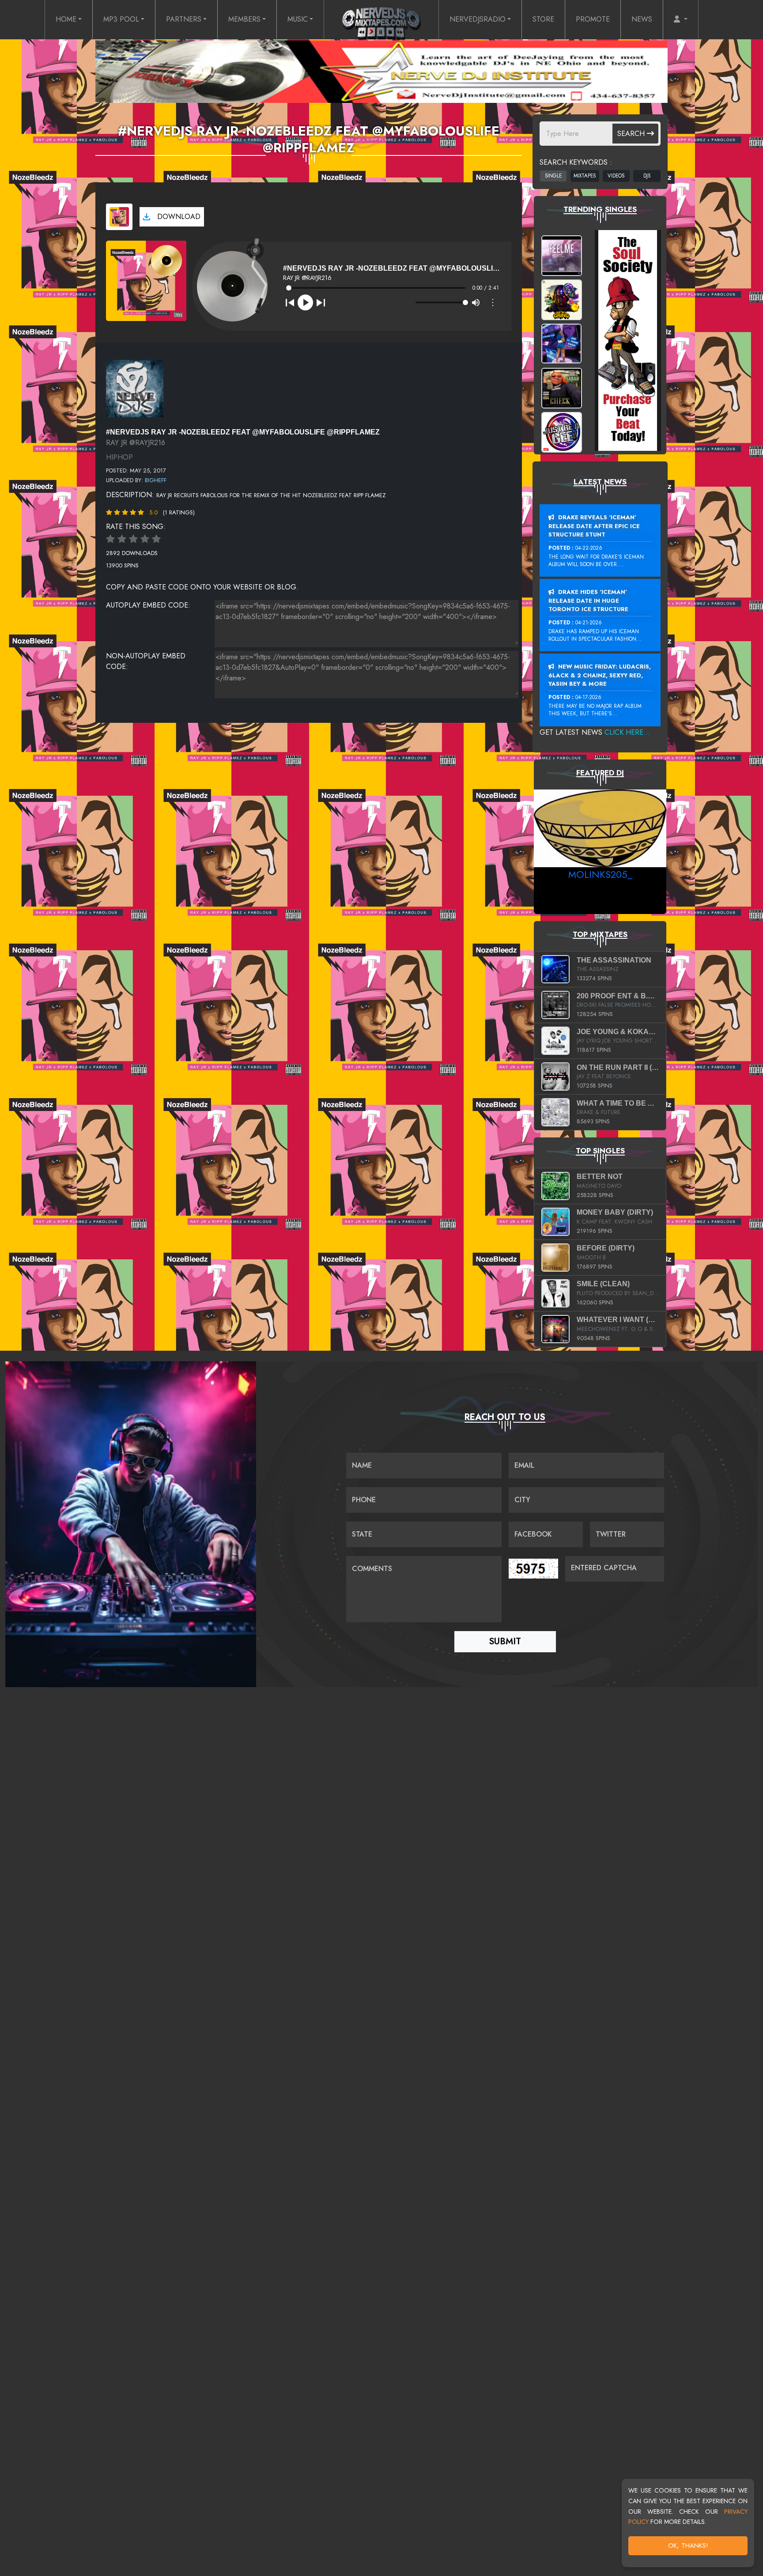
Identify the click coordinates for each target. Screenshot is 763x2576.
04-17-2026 (588, 697)
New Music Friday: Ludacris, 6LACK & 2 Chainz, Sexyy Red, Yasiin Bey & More (600, 675)
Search (632, 134)
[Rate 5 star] (156, 539)
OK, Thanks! (688, 2546)
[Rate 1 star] (110, 539)
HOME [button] (66, 19)
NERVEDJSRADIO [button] (478, 19)
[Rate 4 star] (145, 539)
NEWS (642, 19)
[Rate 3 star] (133, 539)
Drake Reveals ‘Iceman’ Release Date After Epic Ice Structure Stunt (594, 526)
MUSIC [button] (298, 19)
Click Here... (627, 732)
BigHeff (156, 480)
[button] (681, 19)
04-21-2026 (589, 623)
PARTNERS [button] (184, 19)
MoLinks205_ (600, 874)
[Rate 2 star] (122, 539)
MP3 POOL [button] (121, 19)
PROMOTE (593, 19)
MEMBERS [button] (244, 19)
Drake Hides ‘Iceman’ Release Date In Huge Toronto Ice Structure (588, 601)
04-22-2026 (589, 548)
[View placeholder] (135, 388)
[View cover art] (119, 217)
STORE (543, 19)
